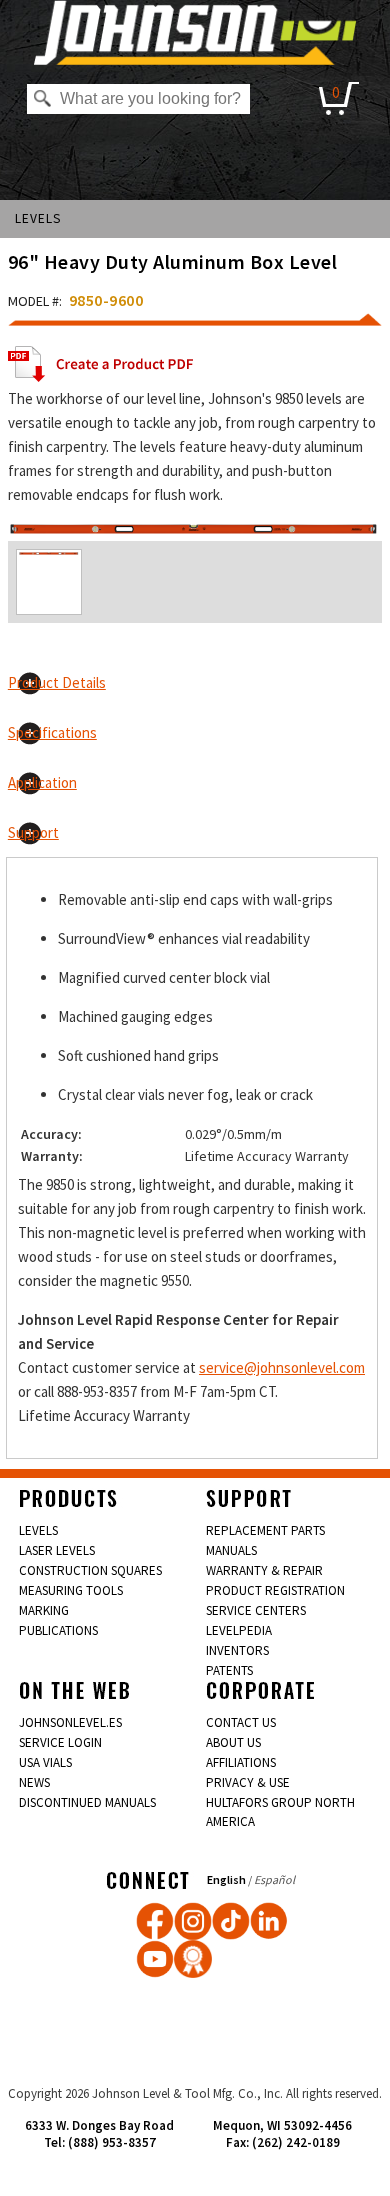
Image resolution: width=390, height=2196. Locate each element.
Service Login (60, 1742)
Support (33, 832)
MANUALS (231, 1550)
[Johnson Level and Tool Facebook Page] (155, 1921)
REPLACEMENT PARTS (265, 1530)
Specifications (52, 732)
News (34, 1782)
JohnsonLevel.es (70, 1722)
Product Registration (275, 1590)
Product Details (57, 682)
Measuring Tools (71, 1590)
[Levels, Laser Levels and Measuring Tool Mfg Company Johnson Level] (195, 32)
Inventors (237, 1650)
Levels (38, 218)
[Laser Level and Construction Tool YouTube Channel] (155, 1959)
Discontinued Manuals (87, 1802)
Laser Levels (57, 1550)
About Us (233, 1742)
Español (274, 1879)
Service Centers (256, 1610)
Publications (58, 1630)
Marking (44, 1610)
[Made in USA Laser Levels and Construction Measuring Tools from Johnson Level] (193, 1921)
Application (42, 782)
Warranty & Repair (264, 1570)
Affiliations (241, 1762)
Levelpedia (239, 1630)
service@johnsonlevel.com (282, 1367)
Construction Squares (90, 1570)
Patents (229, 1670)
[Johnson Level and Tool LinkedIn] (269, 1921)
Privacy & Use (248, 1782)
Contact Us (241, 1722)
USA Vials (45, 1762)
